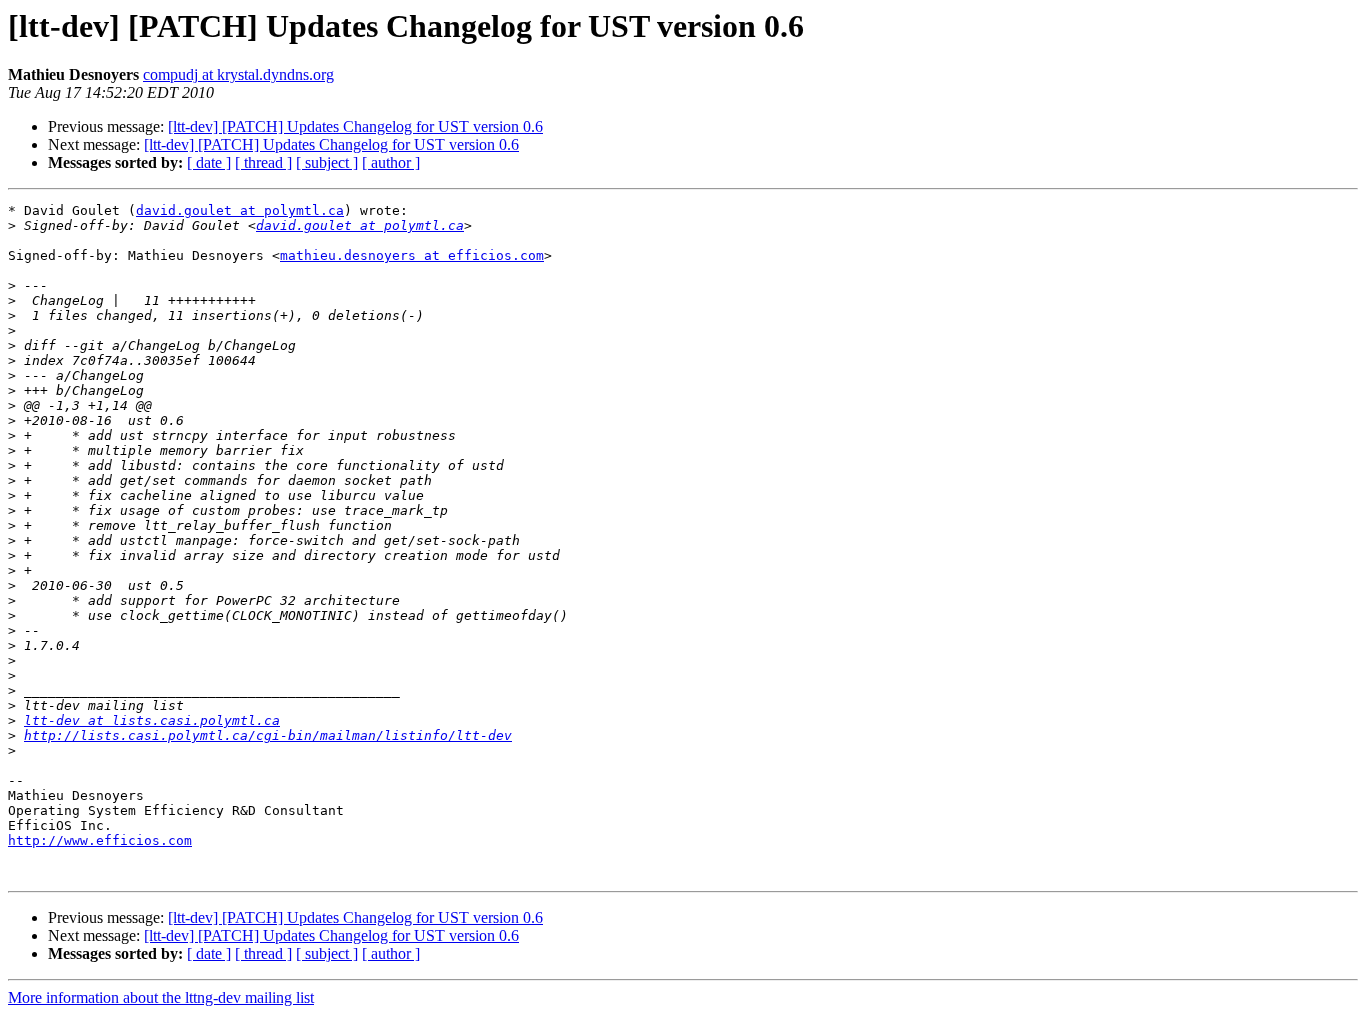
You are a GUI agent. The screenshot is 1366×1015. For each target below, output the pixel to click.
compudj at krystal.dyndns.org (238, 74)
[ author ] (391, 162)
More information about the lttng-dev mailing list (161, 997)
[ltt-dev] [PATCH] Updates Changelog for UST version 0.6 (355, 126)
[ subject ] (327, 162)
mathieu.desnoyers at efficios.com (412, 255)
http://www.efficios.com (100, 840)
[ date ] (209, 162)
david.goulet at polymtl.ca (240, 210)
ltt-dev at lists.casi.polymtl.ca (152, 720)
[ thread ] (263, 162)
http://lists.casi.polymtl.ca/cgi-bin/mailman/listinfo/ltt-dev (268, 735)
